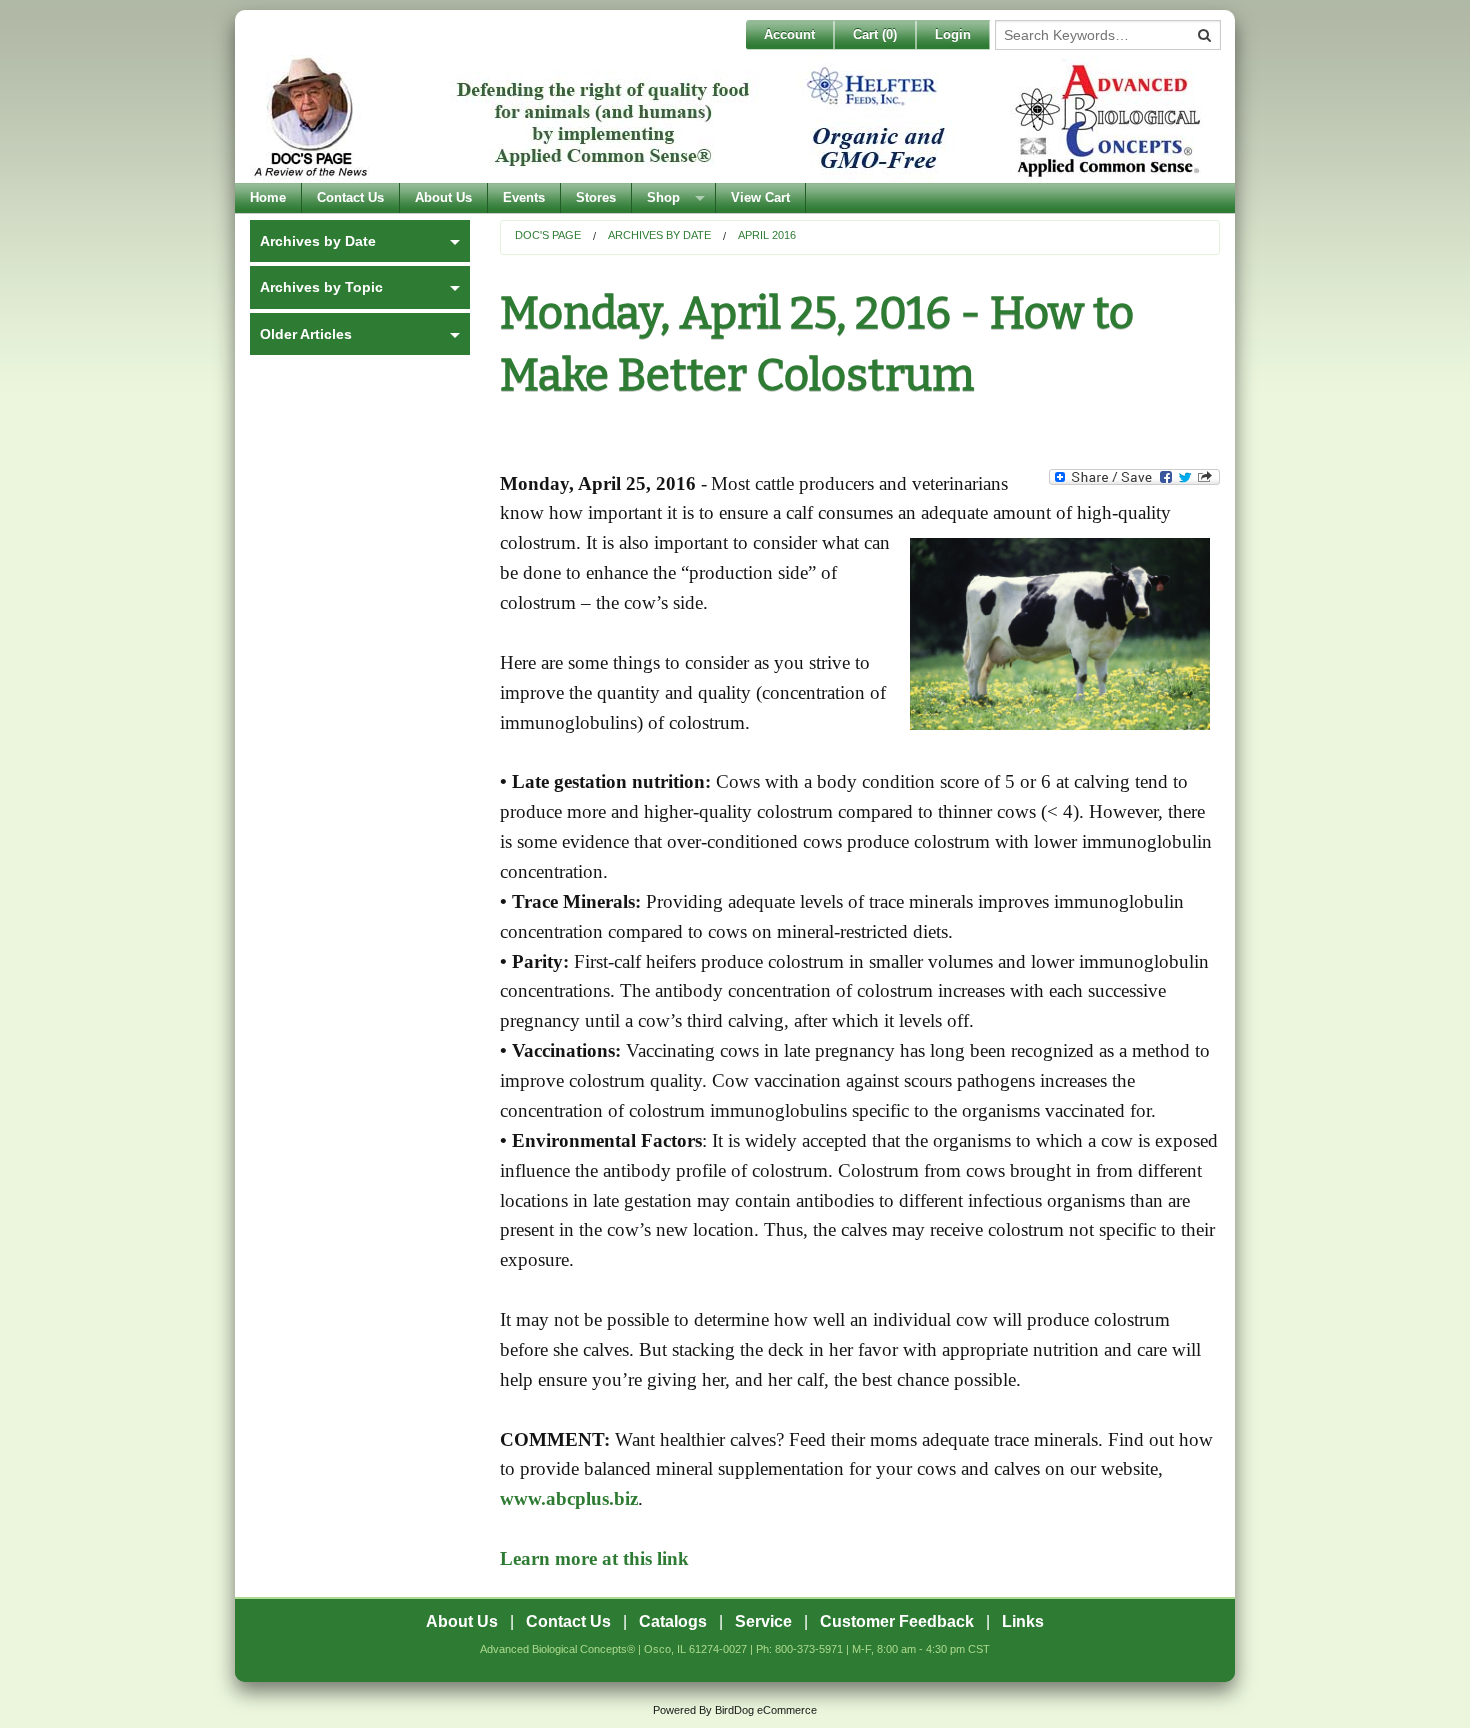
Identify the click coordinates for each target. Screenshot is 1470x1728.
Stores (596, 197)
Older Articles (306, 334)
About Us (443, 197)
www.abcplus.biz (569, 1498)
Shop (663, 197)
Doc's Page (548, 235)
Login (953, 34)
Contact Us (350, 197)
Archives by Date (659, 235)
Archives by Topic (321, 287)
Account (789, 34)
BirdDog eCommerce (766, 1710)
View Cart (760, 197)
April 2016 (767, 235)
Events (524, 197)
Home (268, 197)
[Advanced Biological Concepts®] (730, 119)
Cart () (875, 34)
